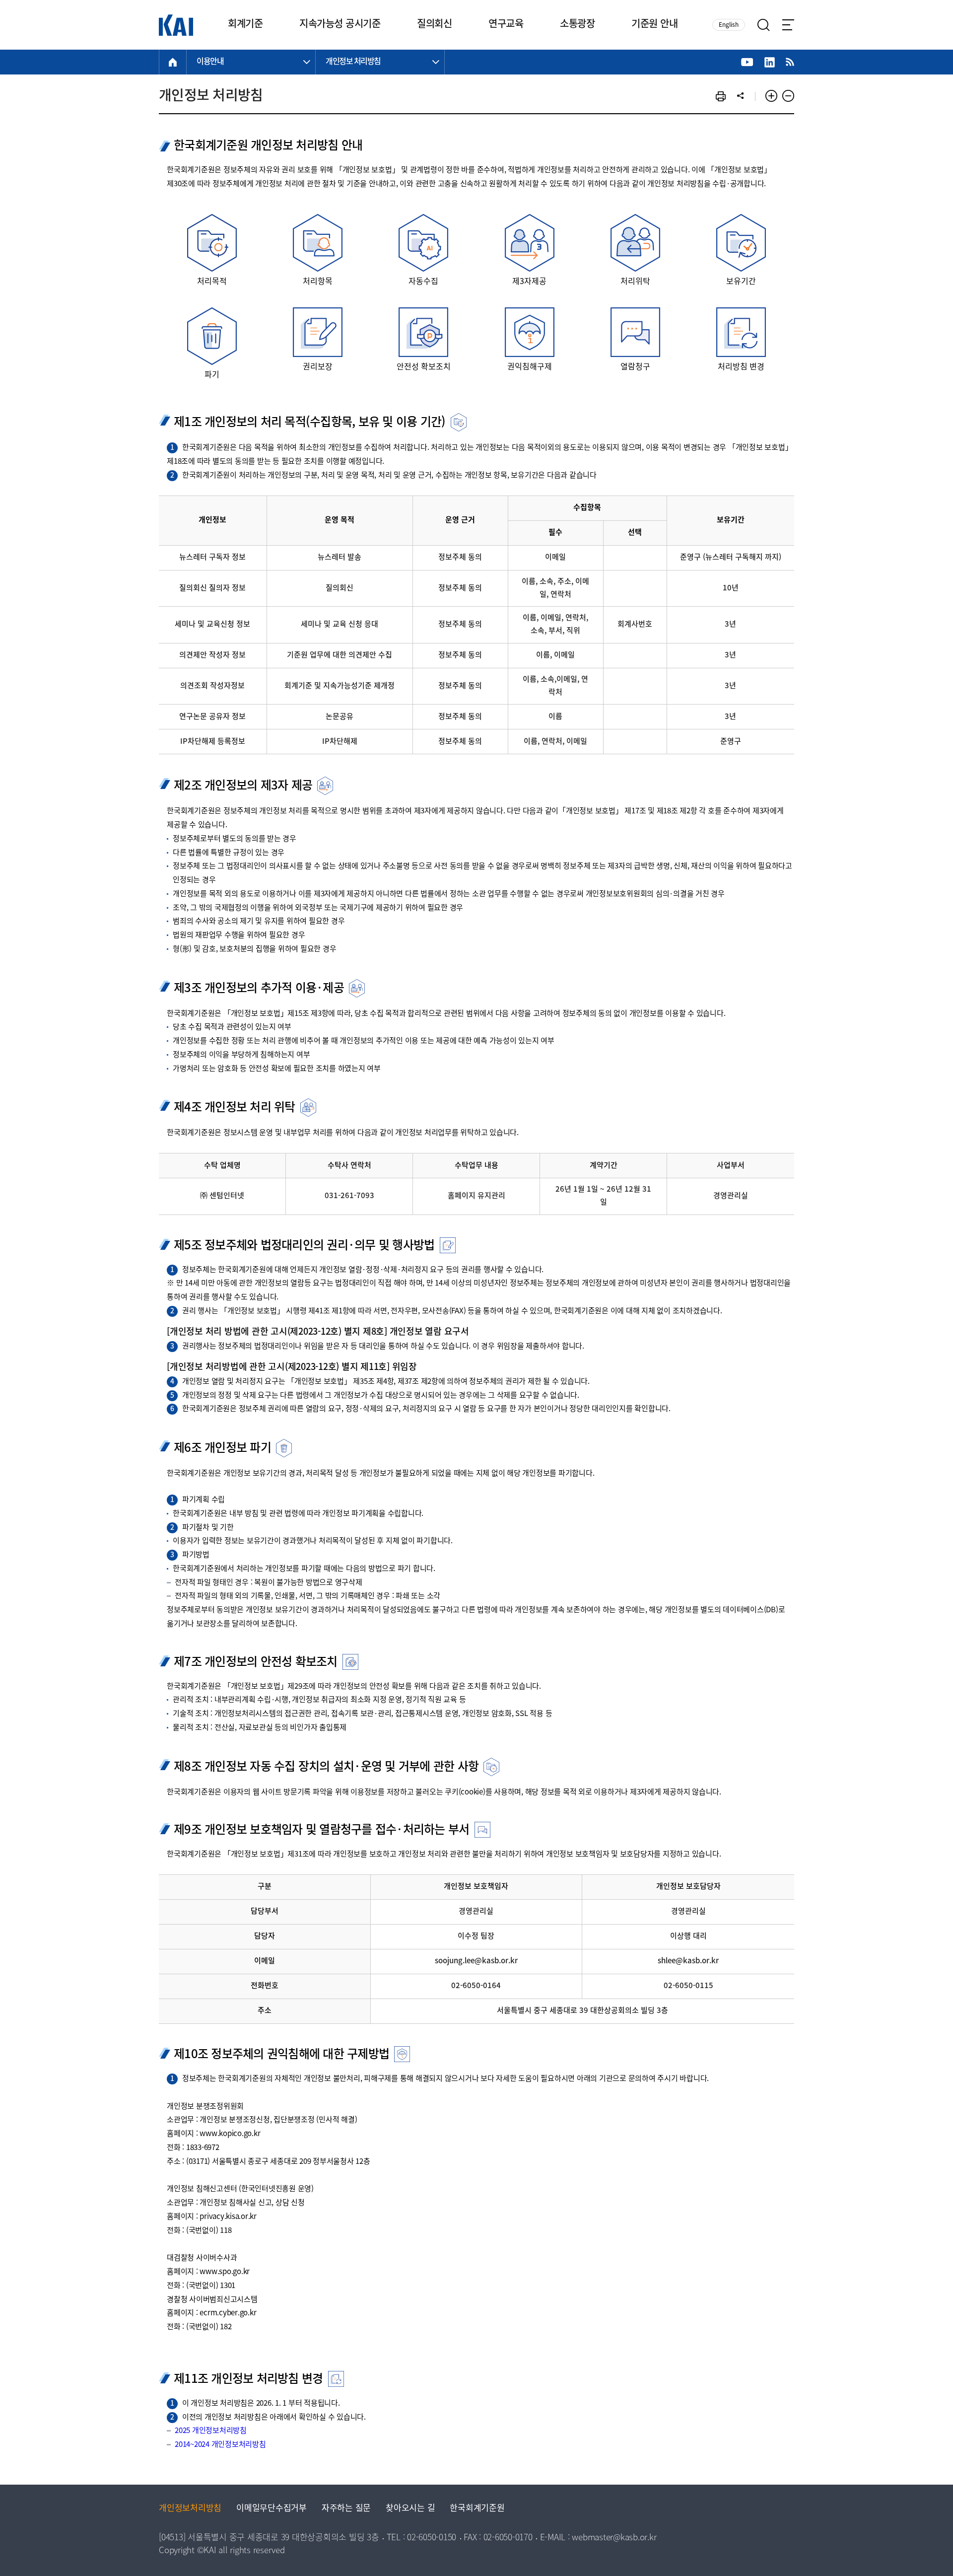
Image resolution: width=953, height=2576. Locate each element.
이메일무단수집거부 (272, 2509)
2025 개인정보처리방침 (211, 2431)
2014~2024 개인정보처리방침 (220, 2445)
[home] (173, 62)
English (729, 25)
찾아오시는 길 (410, 2509)
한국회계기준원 (477, 2509)
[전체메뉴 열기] (788, 25)
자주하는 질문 (346, 2509)
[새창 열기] (747, 62)
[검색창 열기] (764, 25)
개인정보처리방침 (190, 2509)
